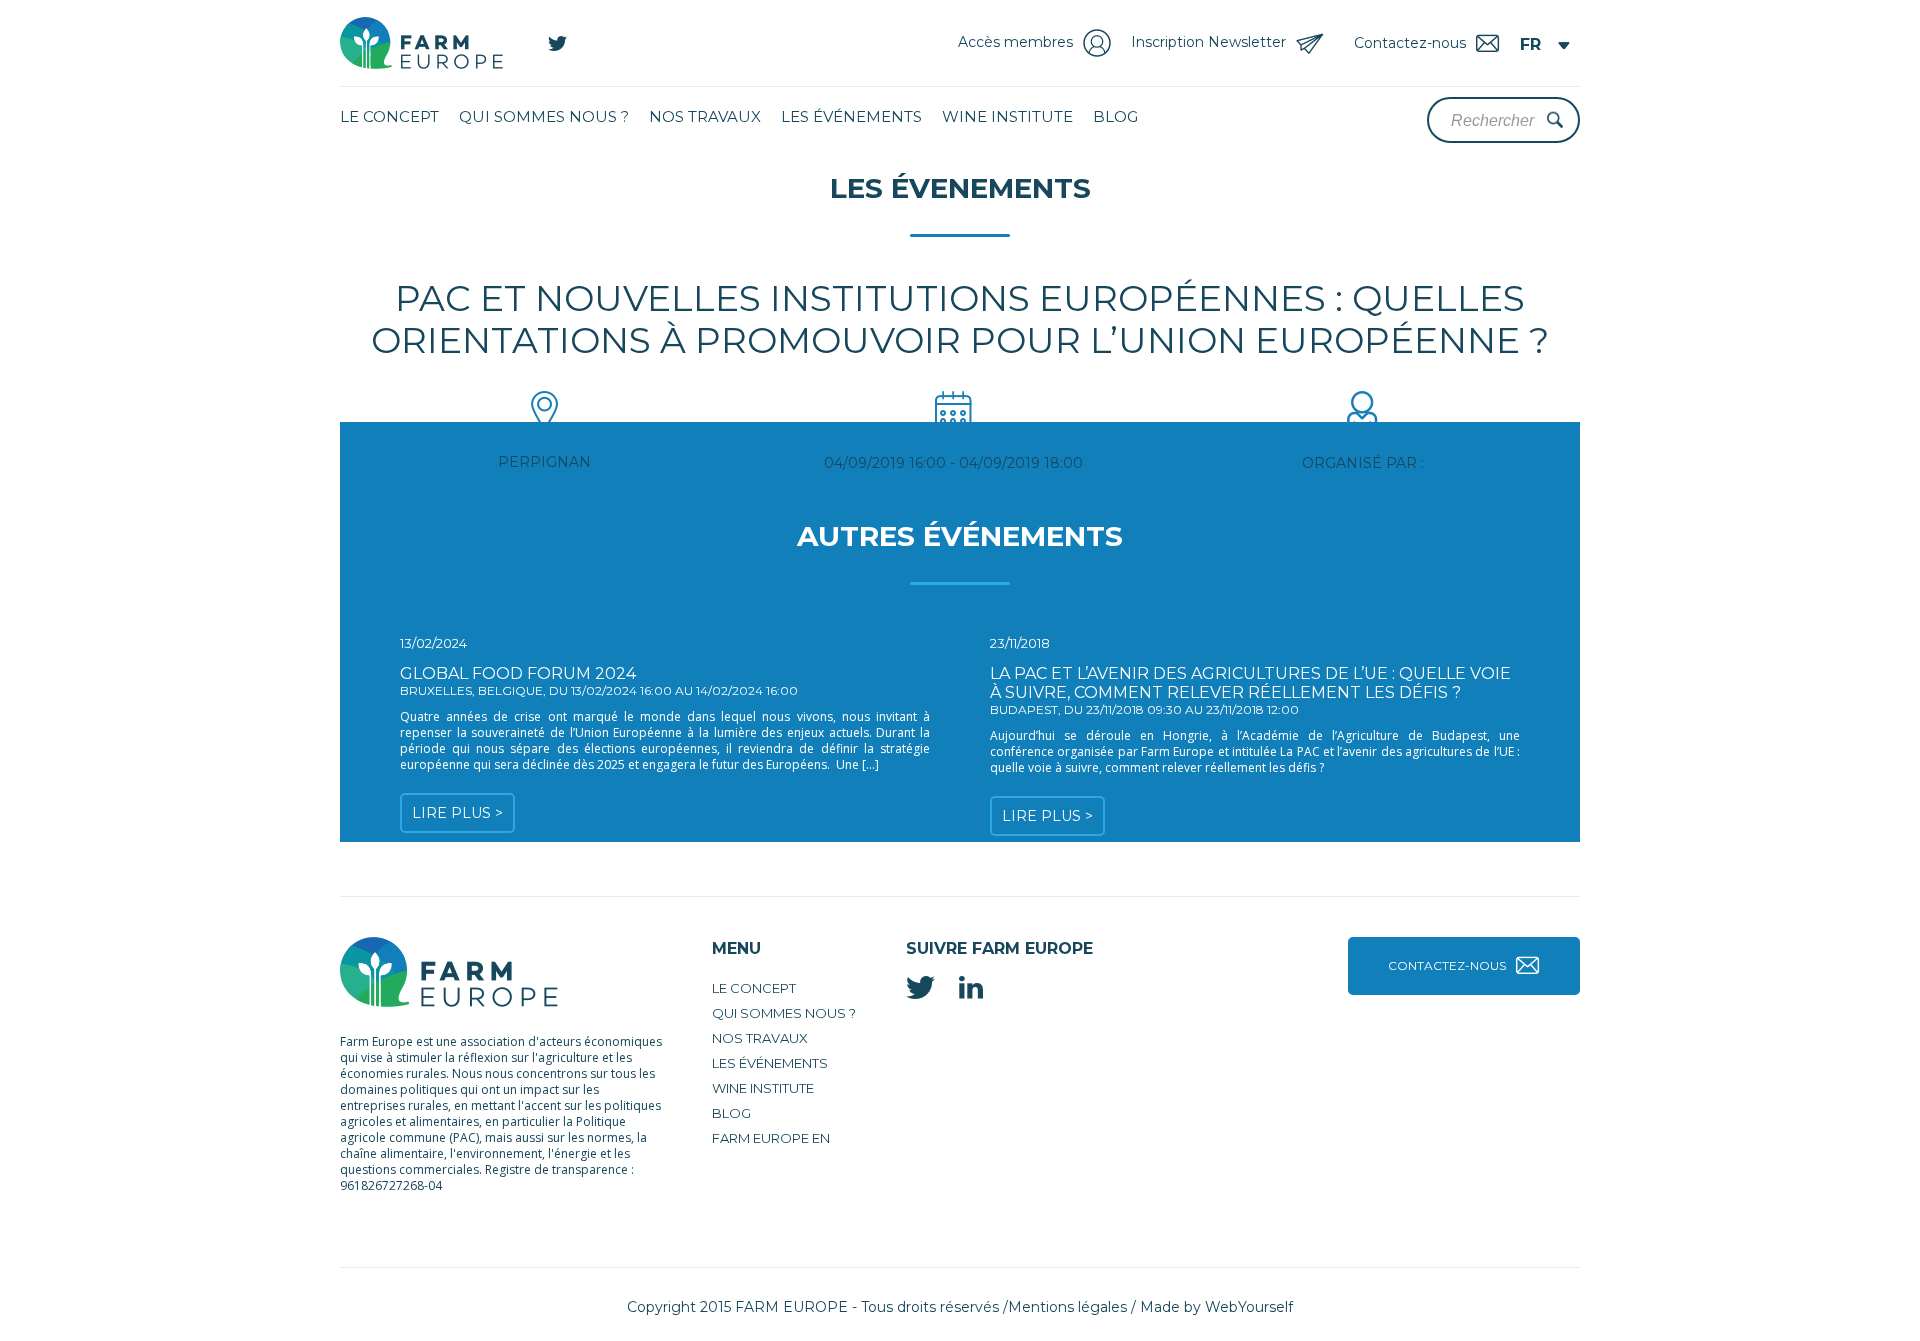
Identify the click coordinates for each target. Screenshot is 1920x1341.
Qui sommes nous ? (544, 116)
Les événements (851, 116)
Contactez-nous (1447, 965)
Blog (1115, 116)
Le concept (389, 116)
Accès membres (1015, 42)
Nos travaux (705, 116)
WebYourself (1249, 1307)
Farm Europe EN (771, 1138)
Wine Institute (1007, 116)
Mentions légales (1067, 1307)
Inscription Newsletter (1208, 42)
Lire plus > (457, 813)
